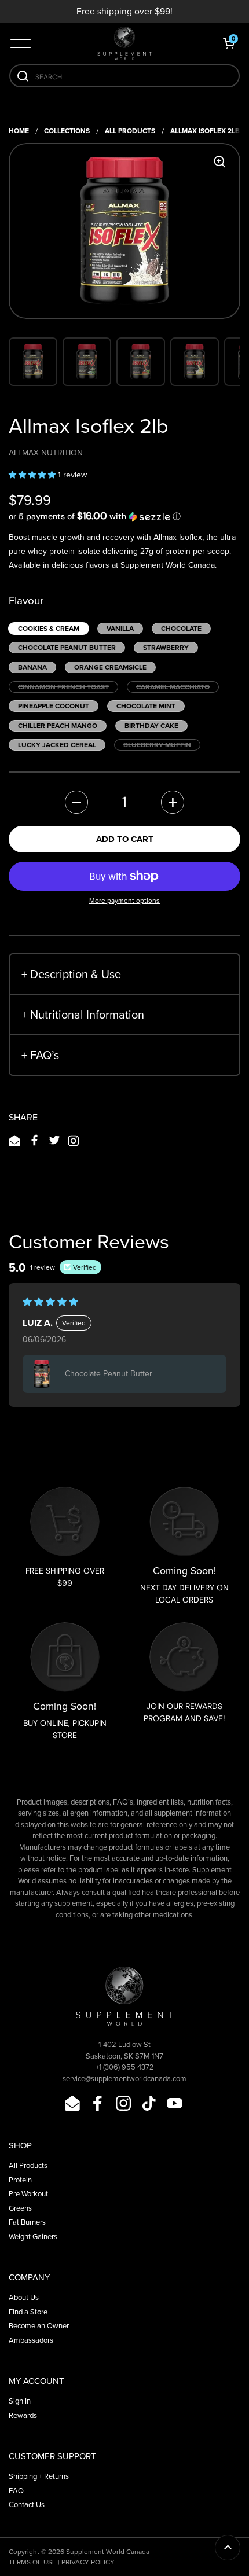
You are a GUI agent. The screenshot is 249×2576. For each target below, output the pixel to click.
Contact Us (27, 2505)
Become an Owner (39, 2326)
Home (19, 131)
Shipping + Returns (39, 2476)
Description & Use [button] (71, 974)
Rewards (23, 2415)
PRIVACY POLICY (88, 2562)
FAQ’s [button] (40, 1055)
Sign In (20, 2401)
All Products (130, 131)
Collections (67, 131)
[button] (229, 43)
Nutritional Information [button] (83, 1015)
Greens (20, 2208)
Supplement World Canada (108, 2552)
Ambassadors (31, 2340)
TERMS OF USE (32, 2562)
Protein (20, 2180)
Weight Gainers (33, 2237)
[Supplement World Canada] (124, 43)
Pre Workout (28, 2194)
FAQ (16, 2491)
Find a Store (28, 2312)
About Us (24, 2297)
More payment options (124, 901)
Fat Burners (27, 2222)
